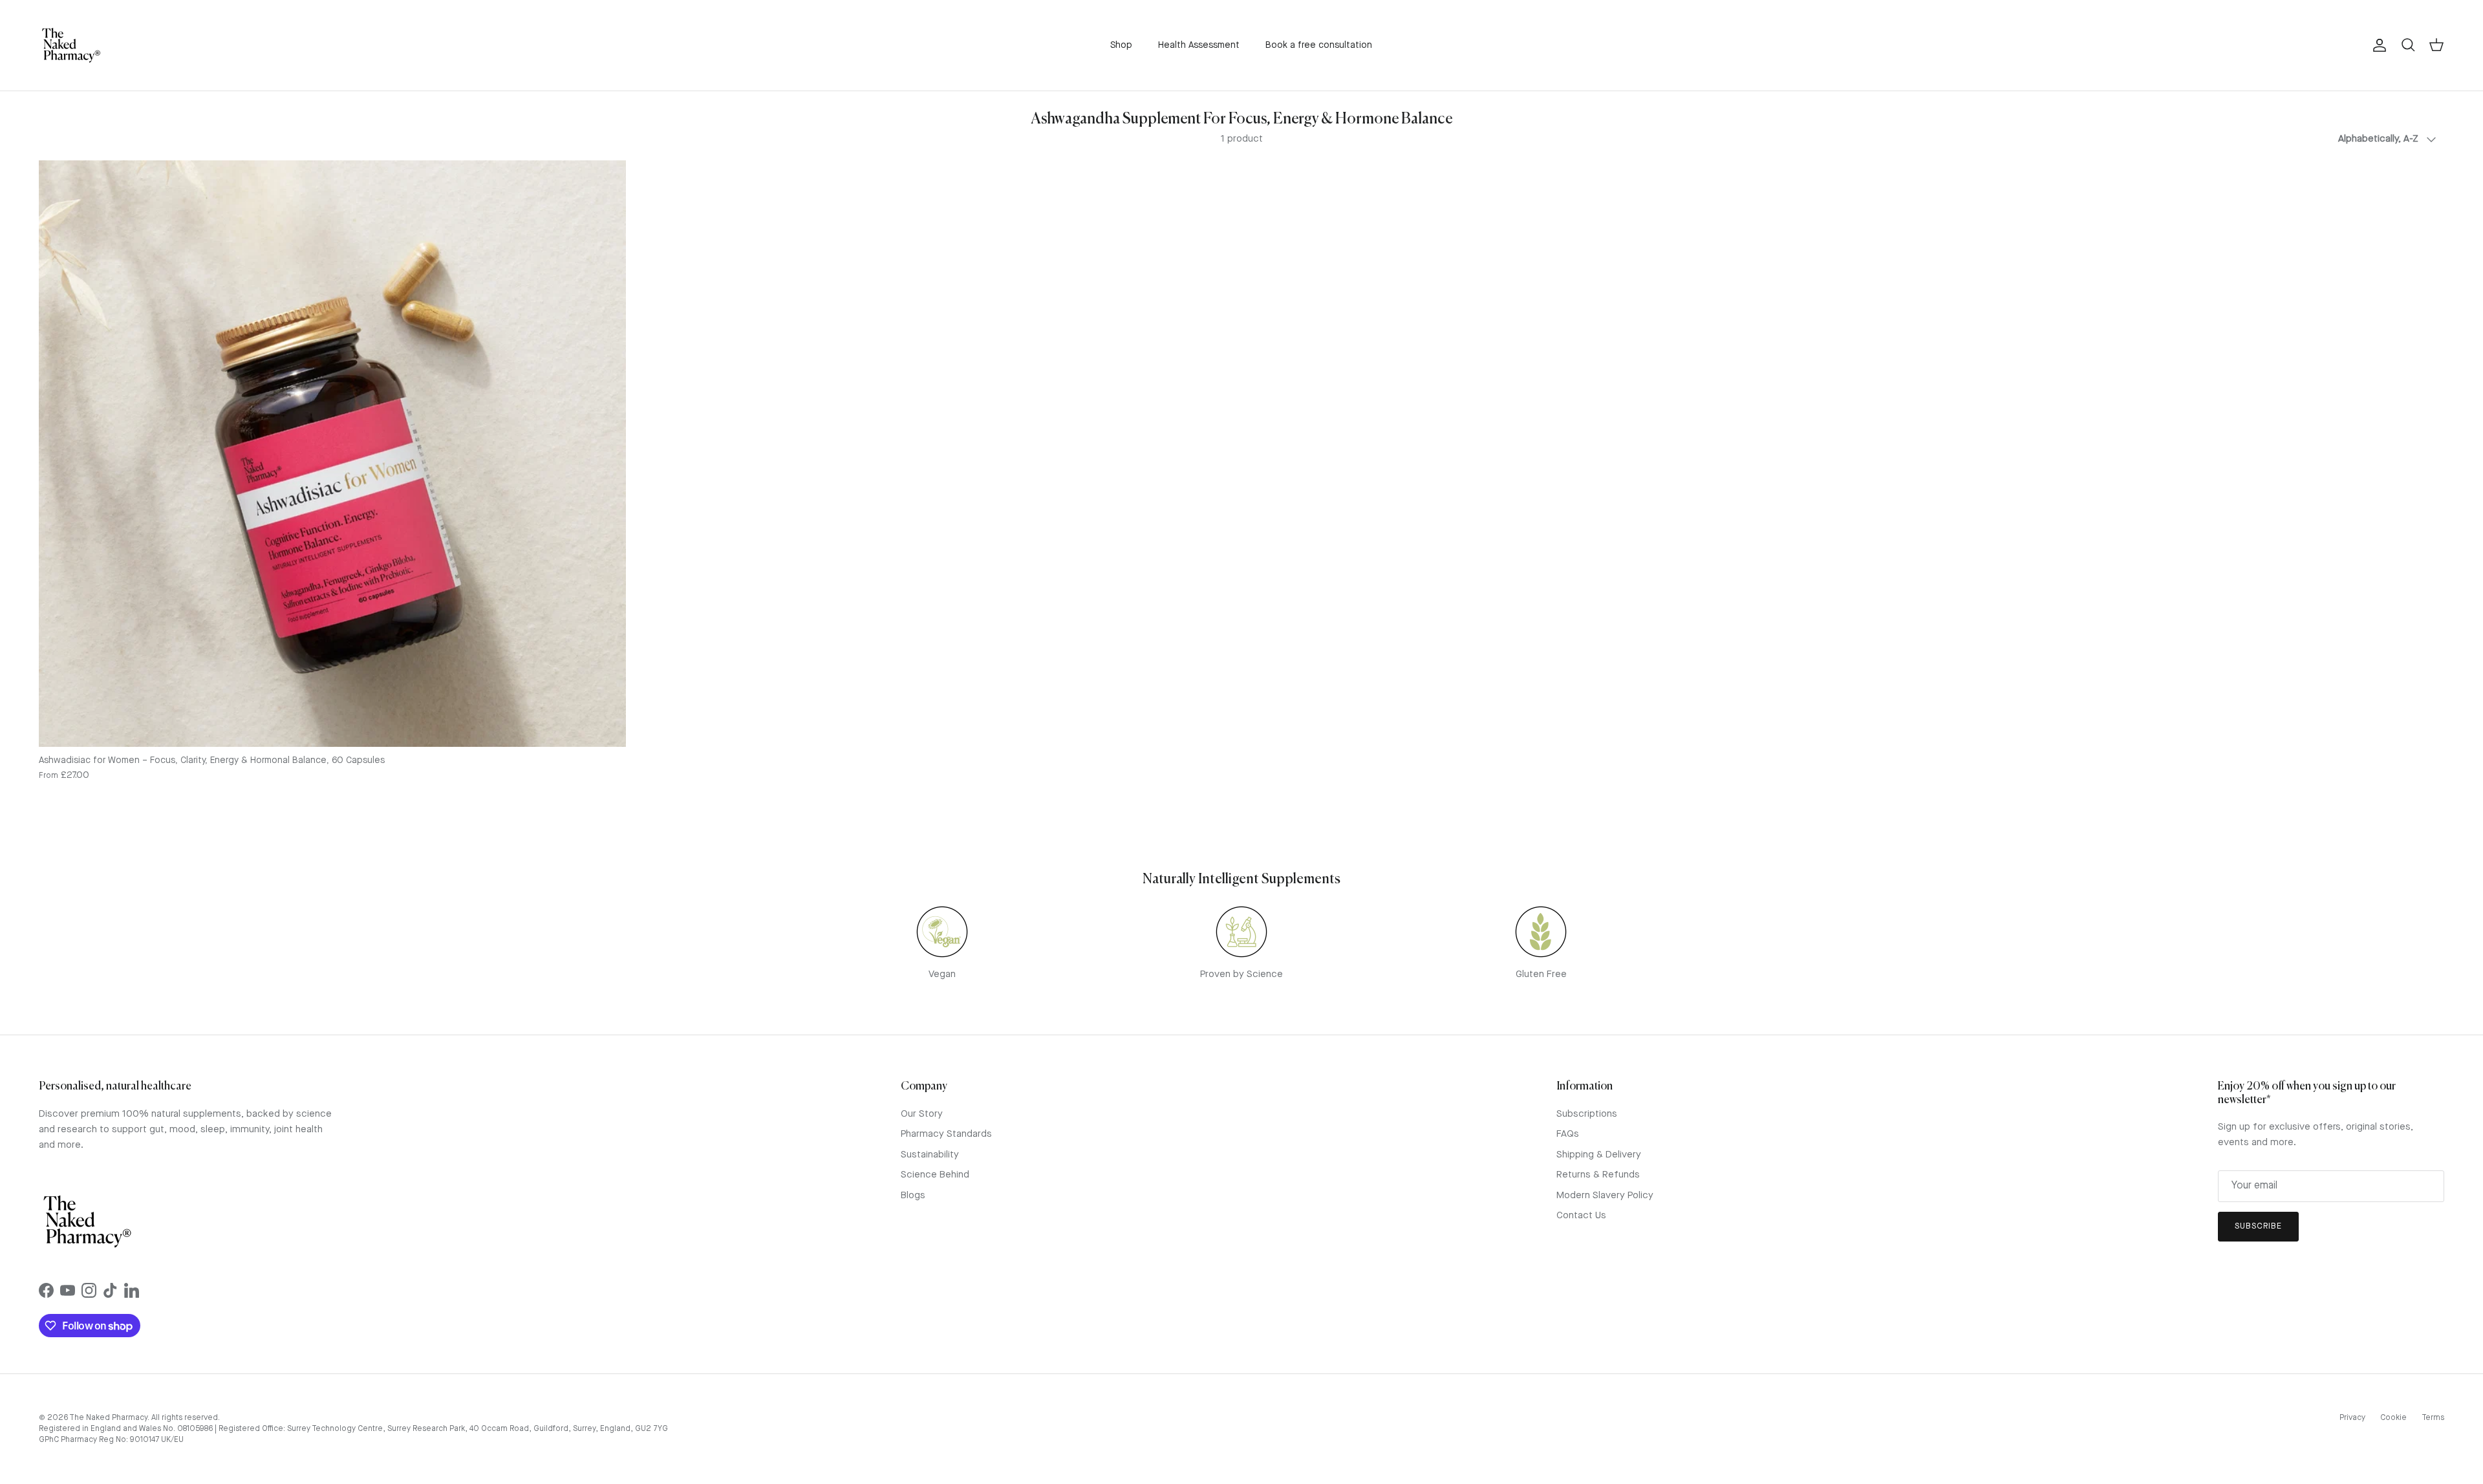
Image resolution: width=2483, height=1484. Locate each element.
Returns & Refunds (1598, 1175)
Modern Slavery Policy (1605, 1196)
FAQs (1568, 1135)
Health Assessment (1199, 45)
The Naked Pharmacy (108, 1418)
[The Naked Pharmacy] (71, 45)
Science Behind (935, 1175)
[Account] (2377, 45)
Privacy (2352, 1418)
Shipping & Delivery (1599, 1155)
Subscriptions (1587, 1114)
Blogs (913, 1196)
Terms (2433, 1418)
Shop (1121, 45)
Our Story (922, 1114)
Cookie (2393, 1418)
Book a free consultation (1319, 45)
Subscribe (2258, 1226)
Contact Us (1581, 1216)
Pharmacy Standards (946, 1135)
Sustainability (930, 1155)
